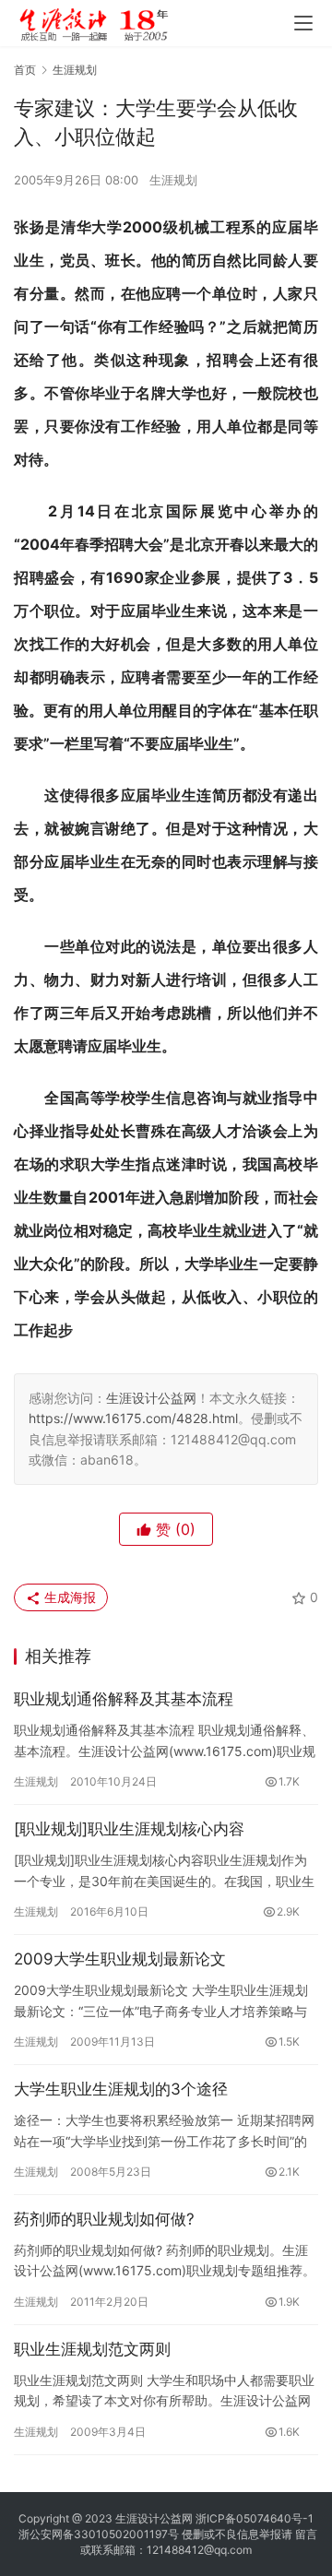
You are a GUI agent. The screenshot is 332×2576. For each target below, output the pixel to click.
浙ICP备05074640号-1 (255, 2518)
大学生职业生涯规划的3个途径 (121, 2089)
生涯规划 (173, 180)
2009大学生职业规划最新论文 (120, 1959)
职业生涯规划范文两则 (92, 2349)
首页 (25, 70)
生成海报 (68, 1597)
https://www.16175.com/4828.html (133, 1418)
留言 (306, 2534)
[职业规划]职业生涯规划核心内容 (129, 1829)
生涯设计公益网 (151, 1398)
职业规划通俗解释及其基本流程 (124, 1699)
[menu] (303, 23)
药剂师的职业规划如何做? (104, 2219)
